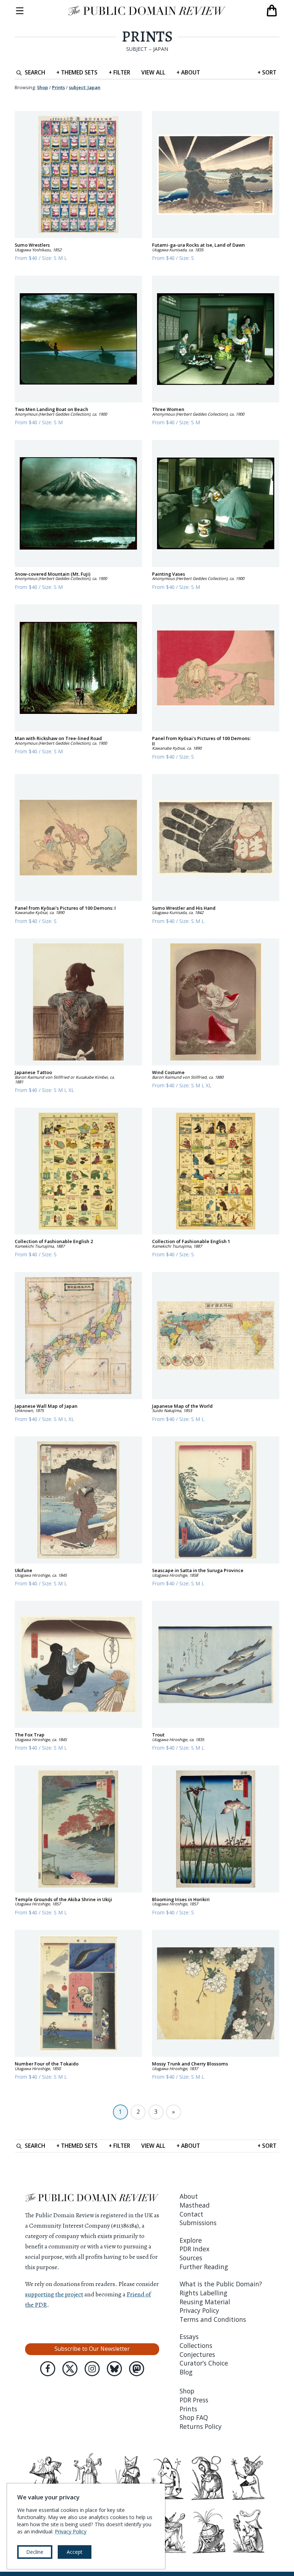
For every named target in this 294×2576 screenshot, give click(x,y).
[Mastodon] (137, 2369)
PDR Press (194, 2400)
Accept (75, 2552)
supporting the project (54, 2294)
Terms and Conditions (213, 2319)
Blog (186, 2372)
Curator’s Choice (204, 2363)
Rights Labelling (203, 2293)
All (153, 72)
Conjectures (197, 2354)
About (188, 72)
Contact (191, 2214)
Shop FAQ (194, 2417)
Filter (119, 72)
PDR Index (195, 2249)
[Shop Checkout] (272, 11)
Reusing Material (205, 2302)
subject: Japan (85, 87)
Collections (196, 2345)
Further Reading (204, 2267)
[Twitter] (70, 2369)
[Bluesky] (114, 2369)
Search (35, 72)
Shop (42, 87)
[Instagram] (92, 2369)
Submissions (198, 2223)
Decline (35, 2552)
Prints (147, 37)
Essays (189, 2336)
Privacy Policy (199, 2310)
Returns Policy (201, 2426)
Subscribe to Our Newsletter (92, 2349)
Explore (191, 2240)
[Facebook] (48, 2369)
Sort (267, 72)
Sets (77, 72)
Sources (191, 2258)
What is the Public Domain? (221, 2284)
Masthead (195, 2205)
